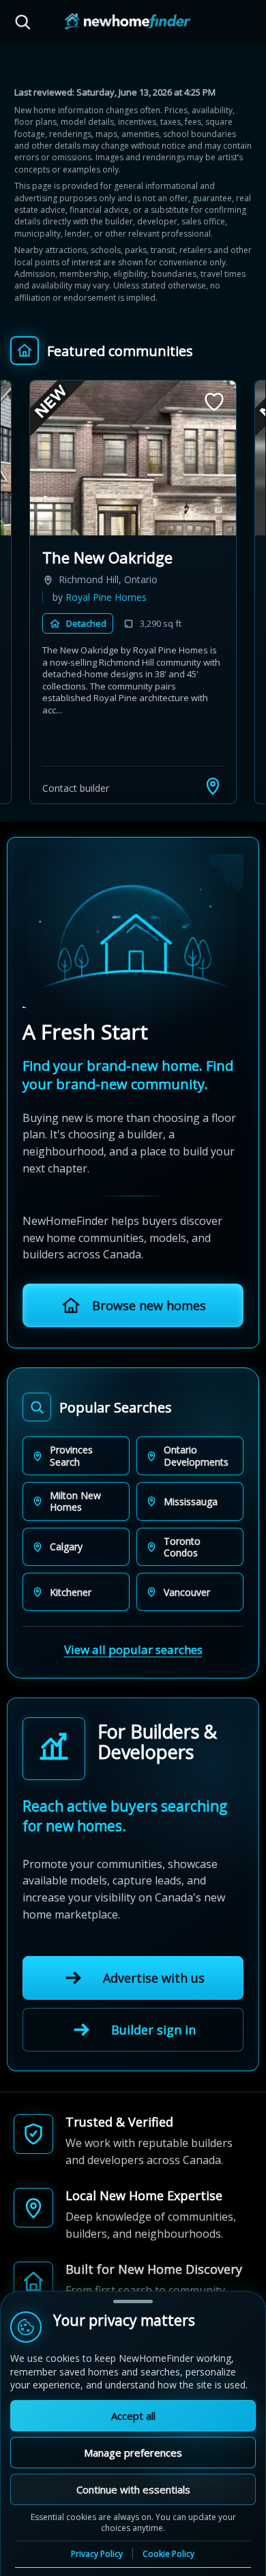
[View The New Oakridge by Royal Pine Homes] (133, 458)
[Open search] (23, 22)
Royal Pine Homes (106, 597)
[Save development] (214, 402)
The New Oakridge (107, 557)
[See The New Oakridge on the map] (213, 786)
